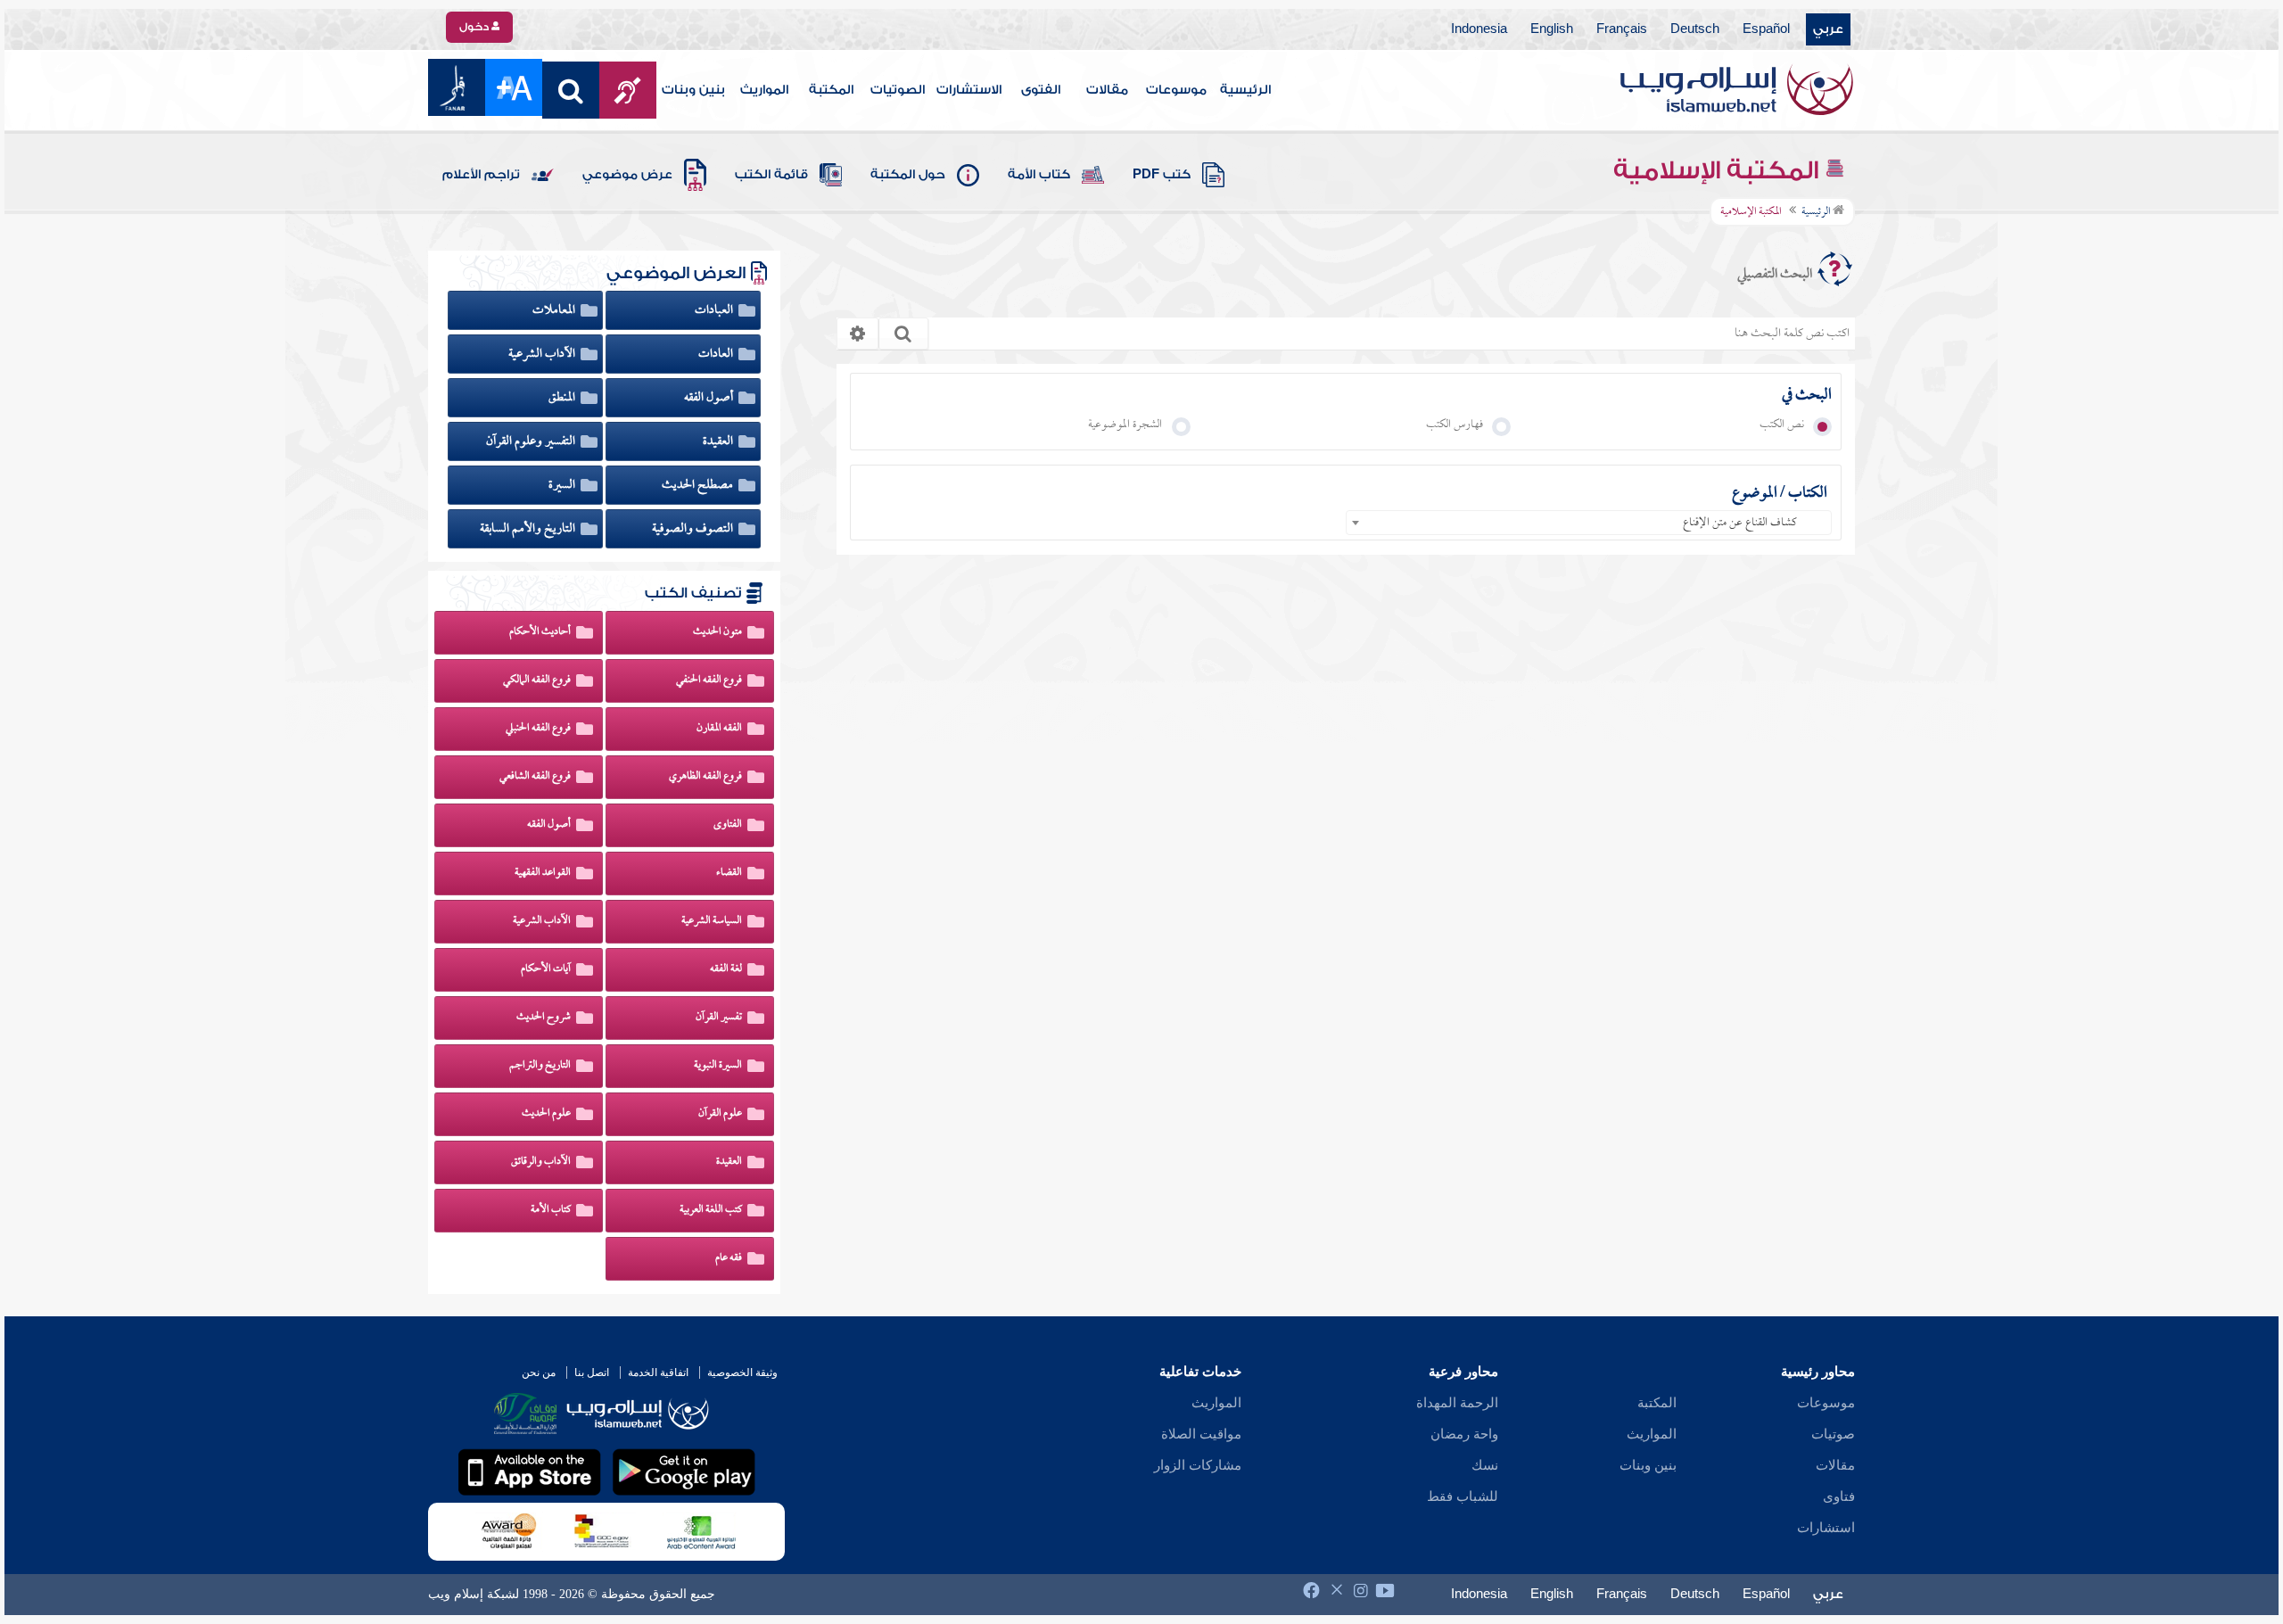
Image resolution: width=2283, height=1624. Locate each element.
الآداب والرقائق (541, 1162)
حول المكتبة (908, 175)
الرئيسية (1245, 90)
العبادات (715, 310)
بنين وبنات (693, 90)
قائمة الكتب (771, 175)
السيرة (563, 485)
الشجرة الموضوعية (1129, 425)
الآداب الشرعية (543, 354)
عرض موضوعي (627, 175)
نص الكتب (1786, 425)
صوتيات (1833, 1434)
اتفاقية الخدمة (658, 1373)
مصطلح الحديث (699, 485)
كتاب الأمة (1039, 175)
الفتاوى (728, 825)
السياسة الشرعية (712, 921)
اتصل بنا (592, 1373)
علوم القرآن (720, 1114)
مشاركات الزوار (1198, 1465)
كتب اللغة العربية (711, 1210)
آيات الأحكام (546, 969)
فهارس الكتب (1459, 425)
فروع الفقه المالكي (537, 680)
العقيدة (719, 441)
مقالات (1107, 90)
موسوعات (1176, 90)
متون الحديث (717, 632)
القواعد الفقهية (543, 873)
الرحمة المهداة (1457, 1403)
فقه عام (729, 1258)
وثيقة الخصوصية (742, 1373)
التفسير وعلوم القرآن (532, 441)
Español (1766, 29)
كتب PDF (1162, 175)
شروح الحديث (544, 1018)
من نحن (539, 1373)
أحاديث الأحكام (540, 632)
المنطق (563, 398)
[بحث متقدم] (857, 334)
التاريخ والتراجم (540, 1066)
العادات (717, 354)
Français (1622, 29)
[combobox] (1589, 523)
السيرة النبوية (718, 1066)
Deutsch (1695, 29)
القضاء (729, 873)
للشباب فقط (1463, 1496)
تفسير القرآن (719, 1018)
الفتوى (1041, 90)
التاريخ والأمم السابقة (529, 529)
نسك (1485, 1465)
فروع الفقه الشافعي (535, 777)
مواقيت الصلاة (1201, 1434)
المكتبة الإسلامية (1719, 170)
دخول (475, 27)
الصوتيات (898, 90)
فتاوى (1839, 1496)
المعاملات (555, 310)
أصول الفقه (710, 398)
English (1552, 29)
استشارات (1826, 1528)
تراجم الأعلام (481, 175)
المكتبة (831, 90)
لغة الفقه (726, 969)
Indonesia (1479, 29)
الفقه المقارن (719, 729)
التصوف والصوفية (694, 529)
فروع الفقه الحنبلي (538, 729)
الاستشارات (969, 90)
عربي (1828, 29)
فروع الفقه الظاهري (705, 777)
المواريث (764, 90)
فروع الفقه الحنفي (709, 680)
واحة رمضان (1464, 1434)
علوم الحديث (546, 1114)
